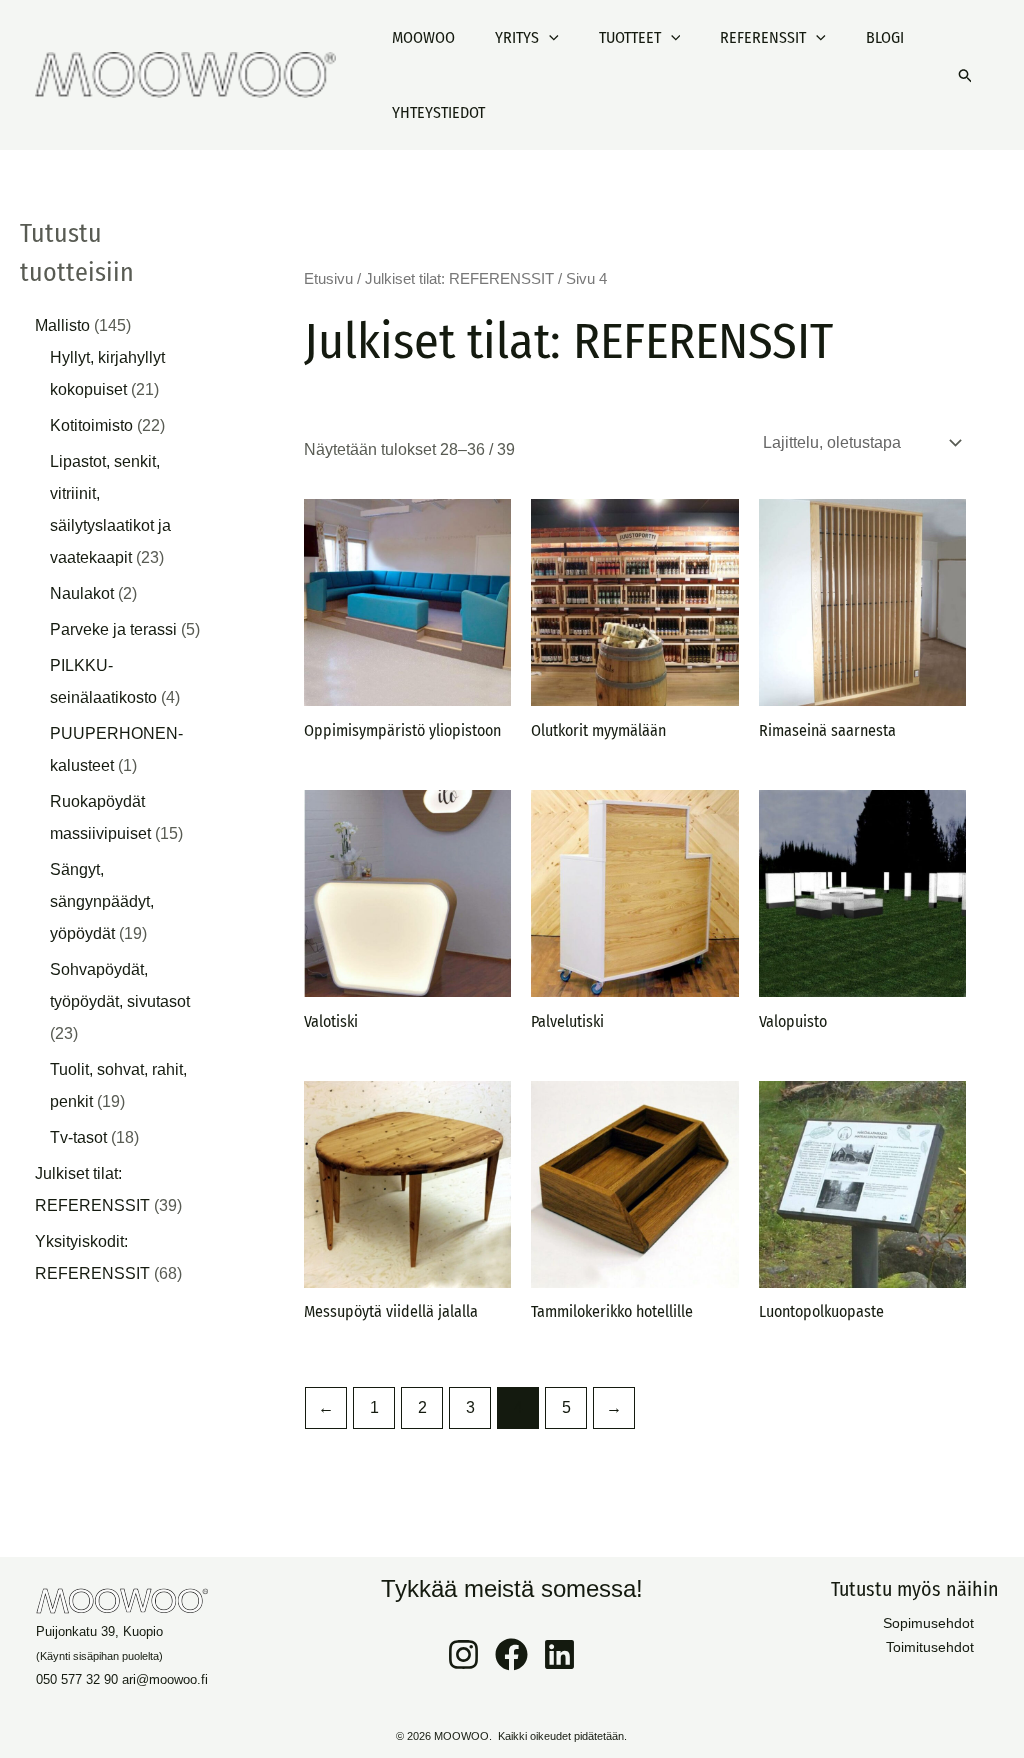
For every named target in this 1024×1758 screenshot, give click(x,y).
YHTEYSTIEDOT (438, 112)
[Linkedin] (559, 1654)
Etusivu (328, 279)
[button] (549, 37)
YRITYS (517, 37)
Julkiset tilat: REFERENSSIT (459, 279)
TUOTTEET (630, 37)
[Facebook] (511, 1654)
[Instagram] (463, 1654)
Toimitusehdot (930, 1647)
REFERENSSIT (763, 37)
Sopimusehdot (928, 1623)
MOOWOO (423, 37)
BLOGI (885, 37)
